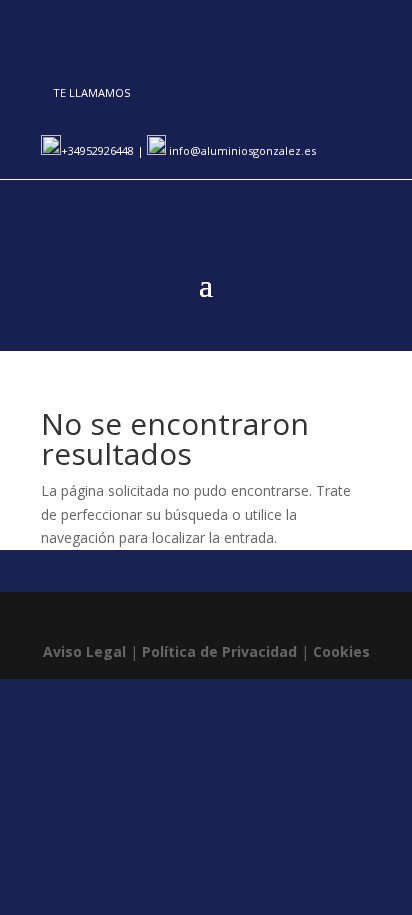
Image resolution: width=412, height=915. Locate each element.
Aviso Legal (84, 651)
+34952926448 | (104, 150)
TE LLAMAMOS (91, 92)
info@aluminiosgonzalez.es (241, 150)
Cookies (341, 651)
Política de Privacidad (219, 651)
